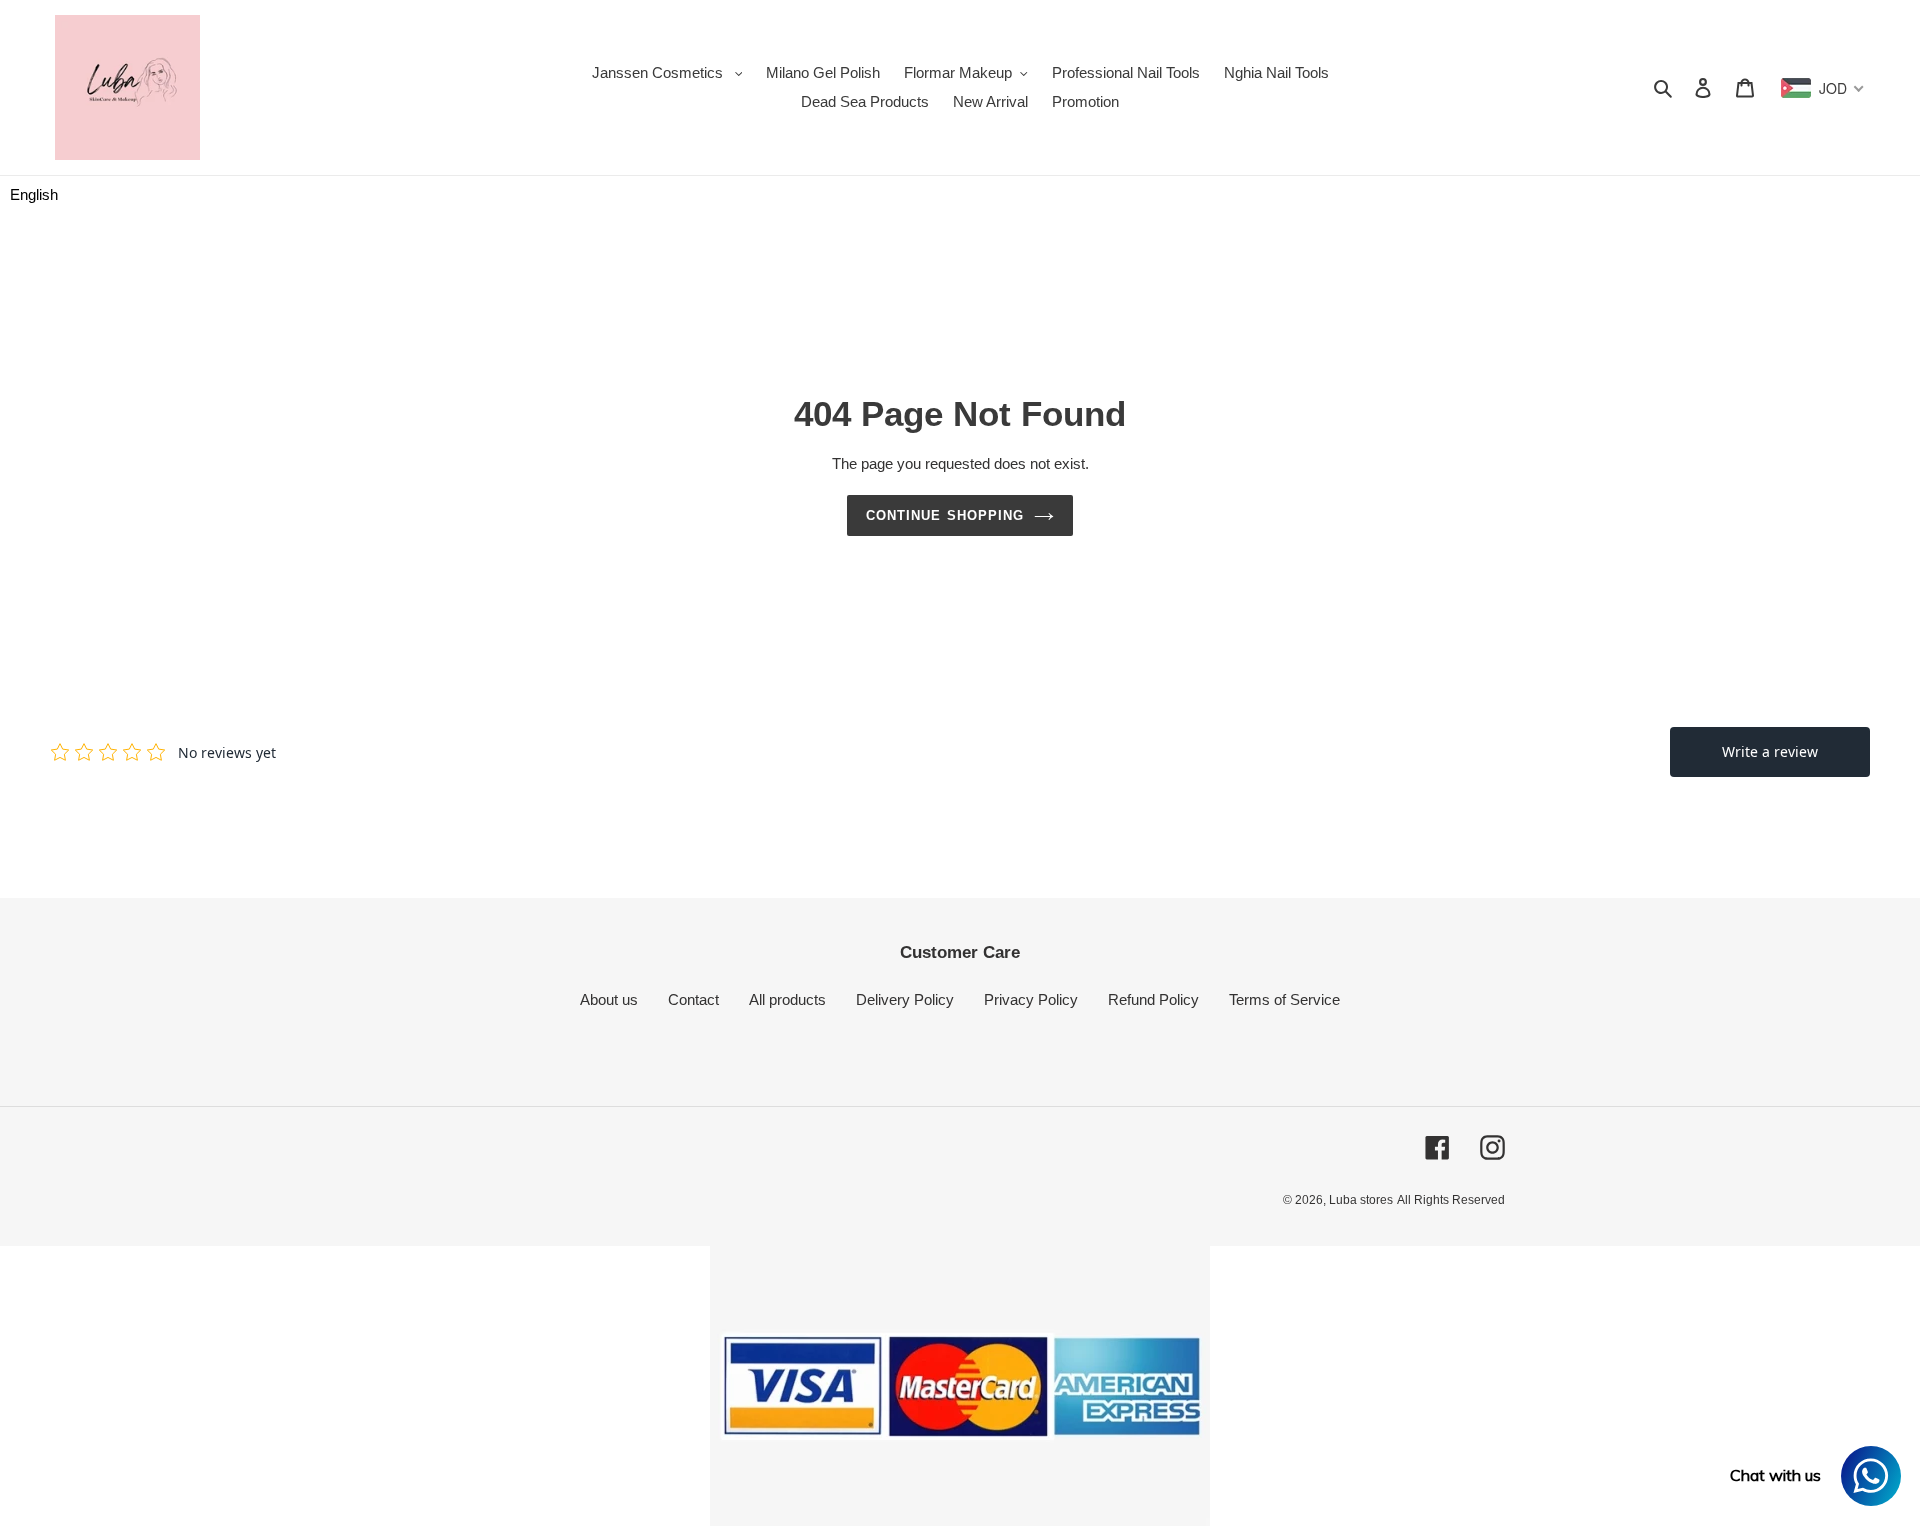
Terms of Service (1284, 999)
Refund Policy (1153, 999)
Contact (693, 999)
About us (609, 999)
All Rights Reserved (1451, 1200)
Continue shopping (945, 515)
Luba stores (1361, 1200)
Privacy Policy (1031, 999)
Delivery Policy (905, 999)
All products (787, 999)
